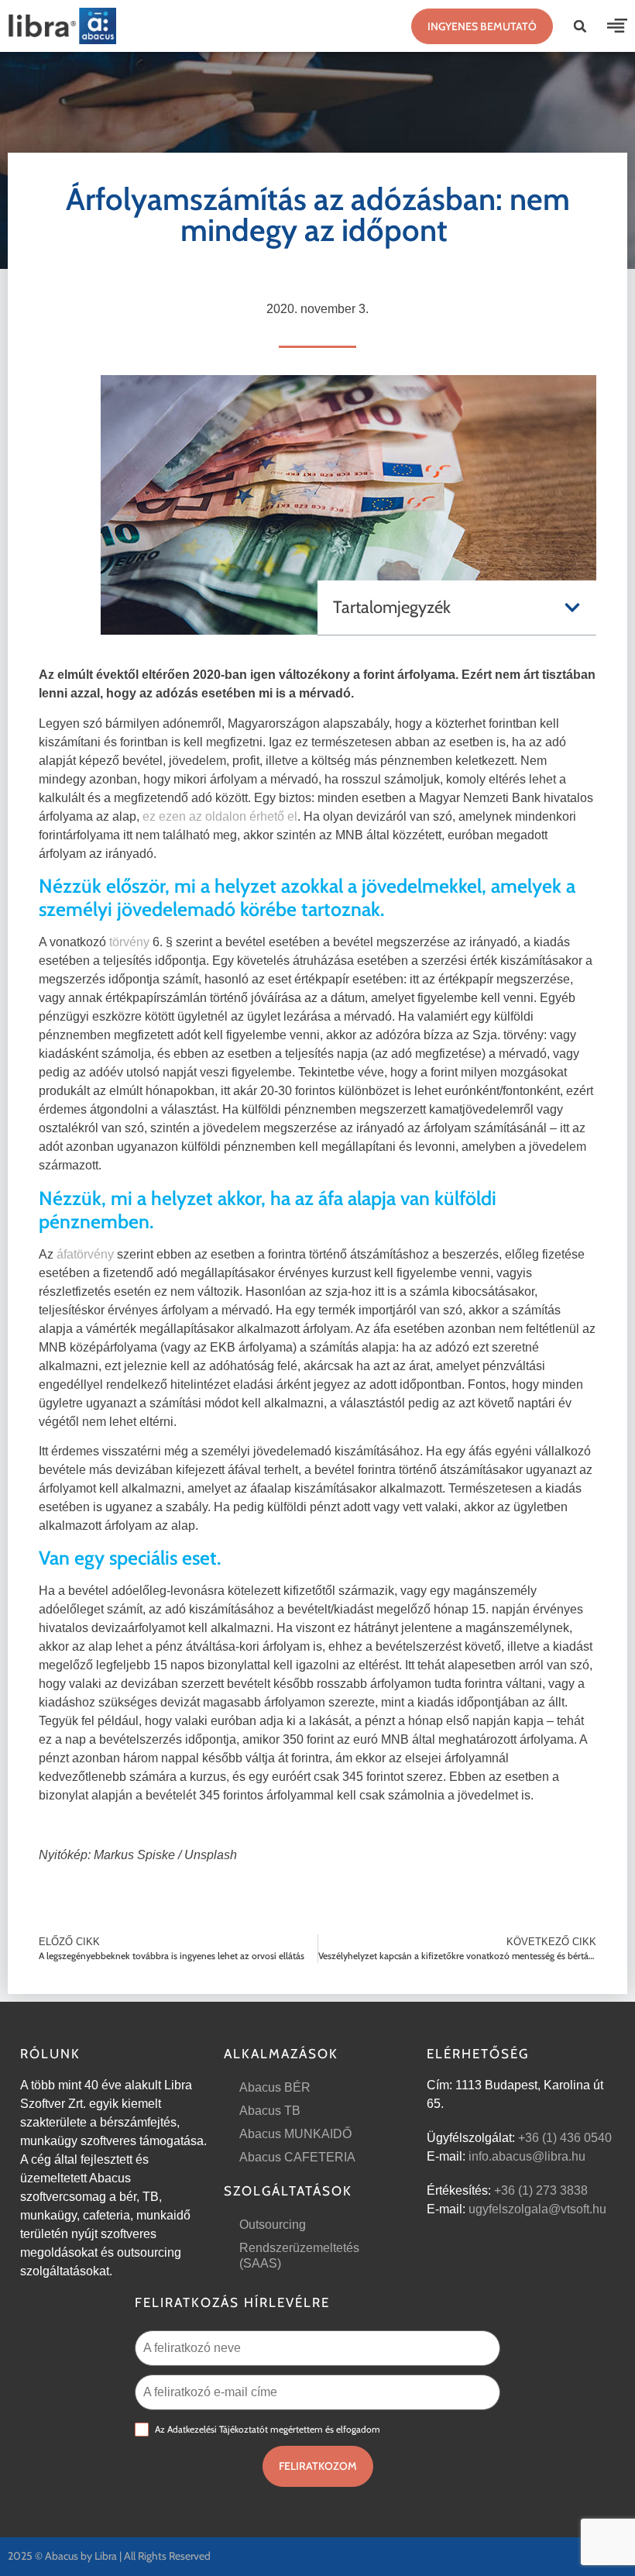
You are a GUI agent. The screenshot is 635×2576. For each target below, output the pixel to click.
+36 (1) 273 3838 (541, 2190)
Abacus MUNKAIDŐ (295, 2134)
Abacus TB (270, 2111)
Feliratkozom (318, 2466)
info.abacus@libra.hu (527, 2156)
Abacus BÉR (275, 2087)
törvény (129, 942)
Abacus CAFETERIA (297, 2157)
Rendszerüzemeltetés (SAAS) (299, 2256)
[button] (580, 26)
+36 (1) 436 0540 (565, 2138)
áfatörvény (85, 1254)
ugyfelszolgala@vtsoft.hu (537, 2209)
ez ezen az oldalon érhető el (220, 816)
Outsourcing (273, 2225)
